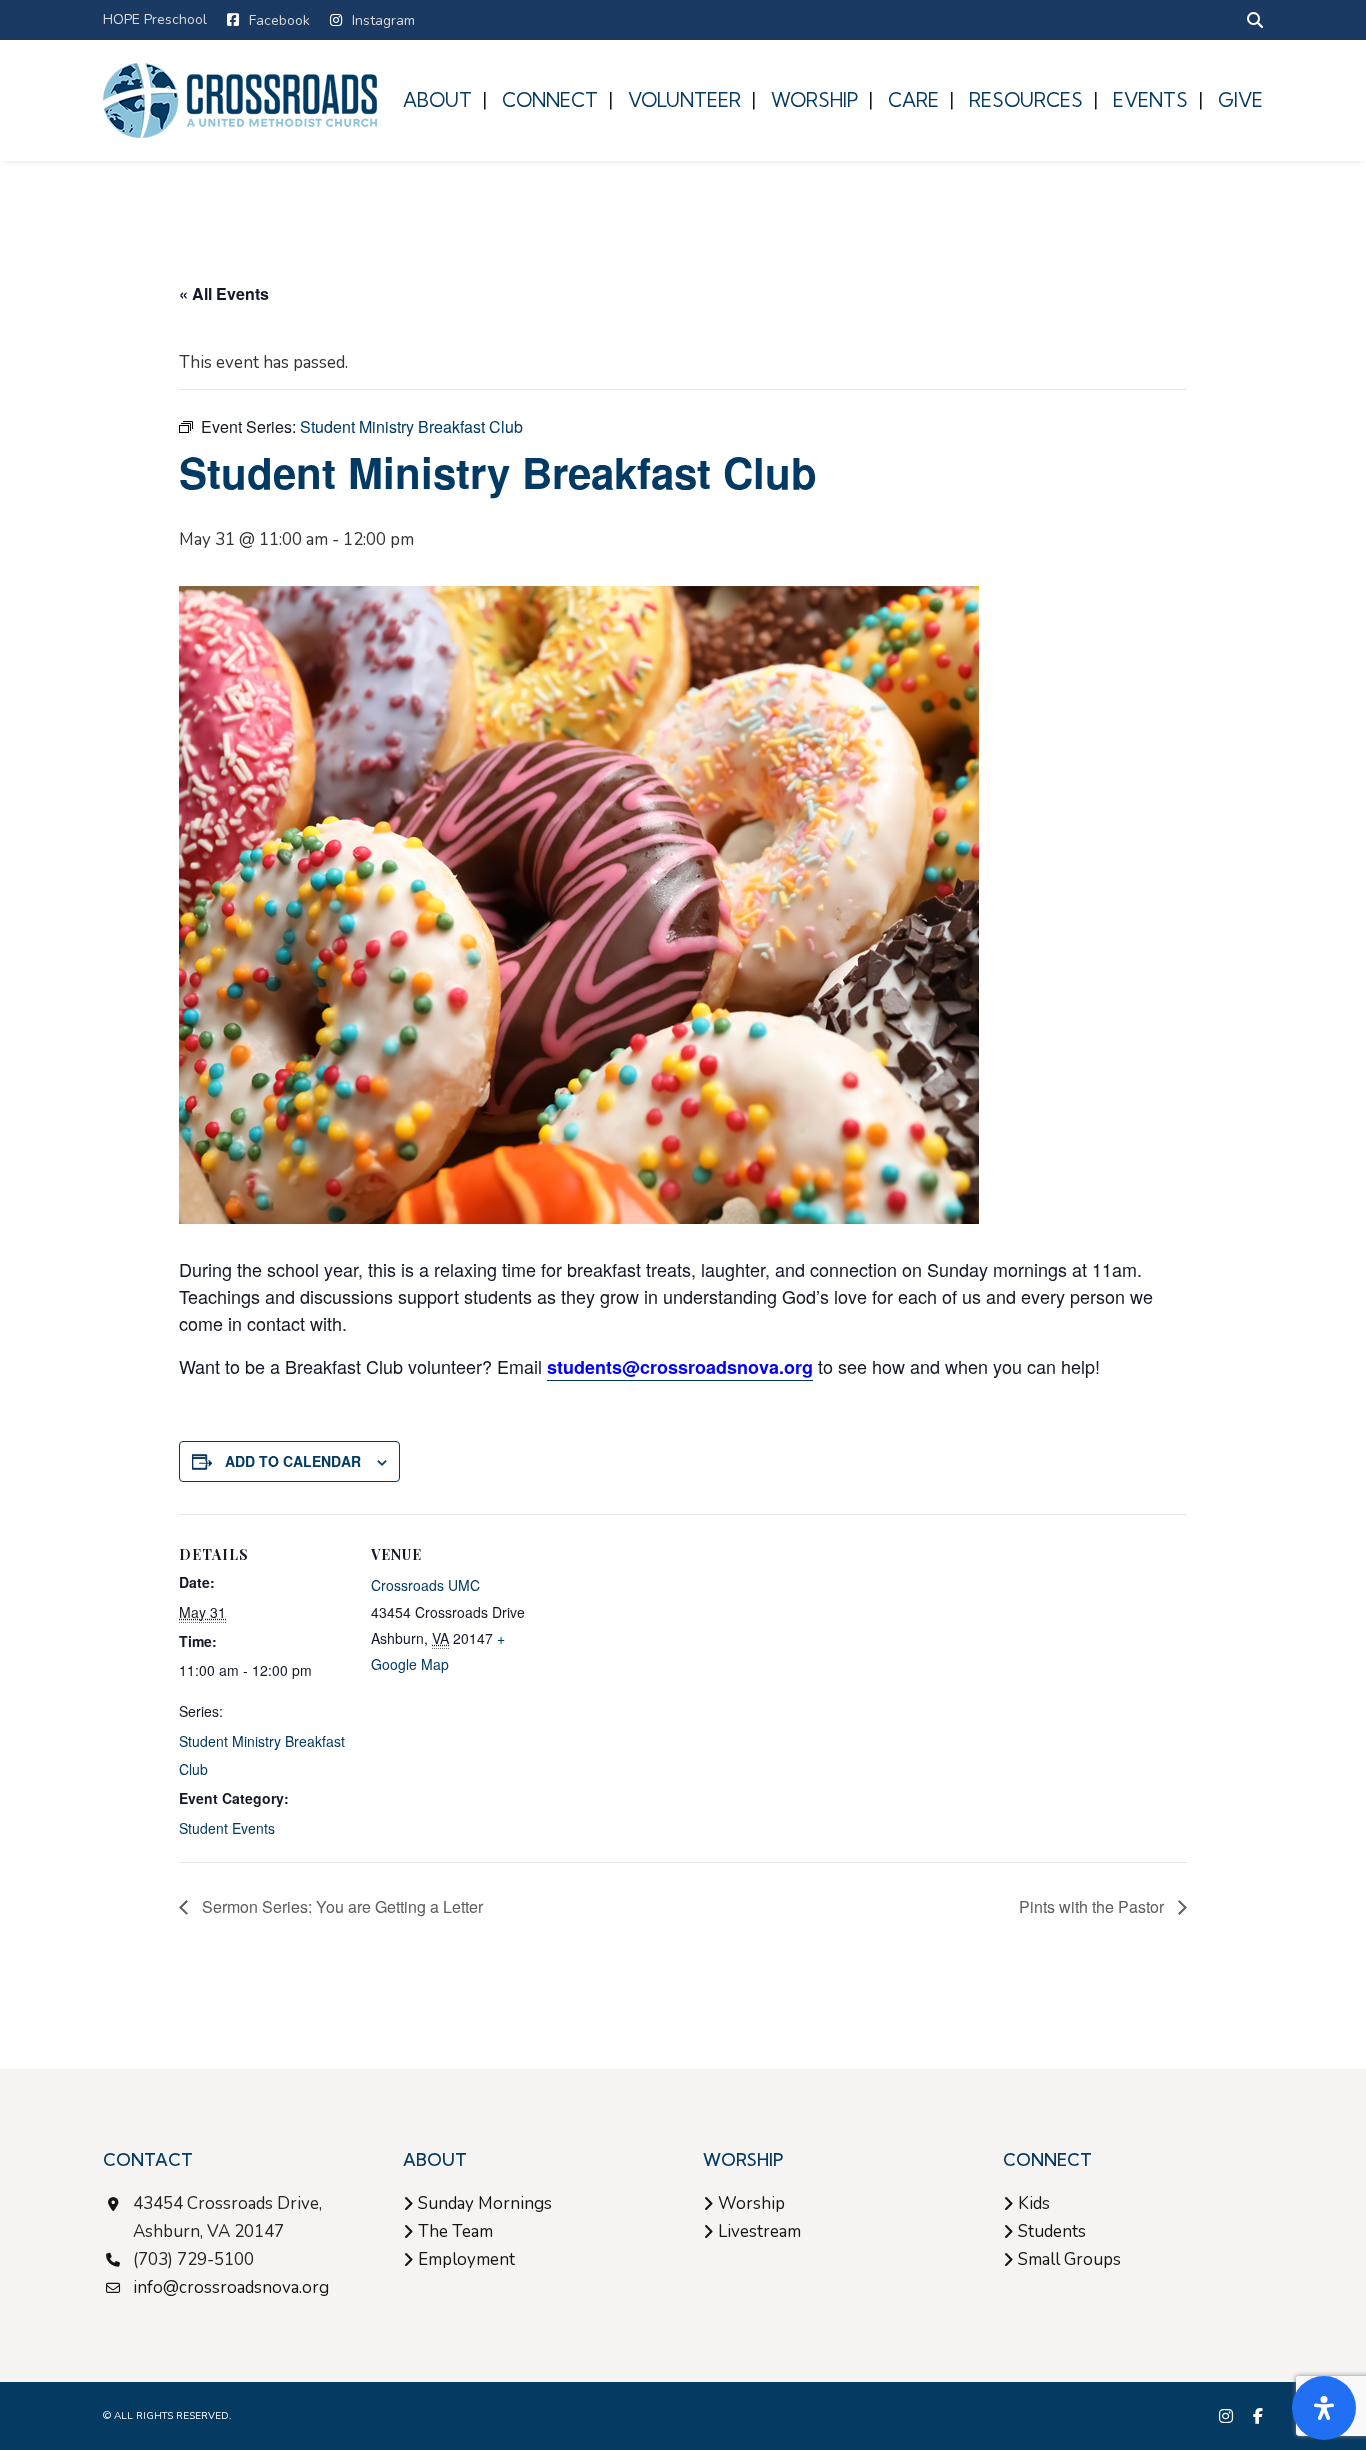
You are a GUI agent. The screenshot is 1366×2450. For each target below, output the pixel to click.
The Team (455, 2231)
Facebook (279, 20)
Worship (751, 2203)
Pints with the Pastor (1093, 1906)
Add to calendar (293, 1461)
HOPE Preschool (155, 19)
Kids (1034, 2203)
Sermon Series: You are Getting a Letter (340, 1906)
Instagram (383, 20)
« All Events (224, 293)
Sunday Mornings (485, 2203)
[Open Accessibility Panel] (1324, 2408)
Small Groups (1069, 2259)
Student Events (227, 1828)
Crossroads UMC (425, 1585)
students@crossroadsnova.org (680, 1367)
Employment (466, 2259)
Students (1052, 2231)
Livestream (759, 2231)
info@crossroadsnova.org (231, 2287)
